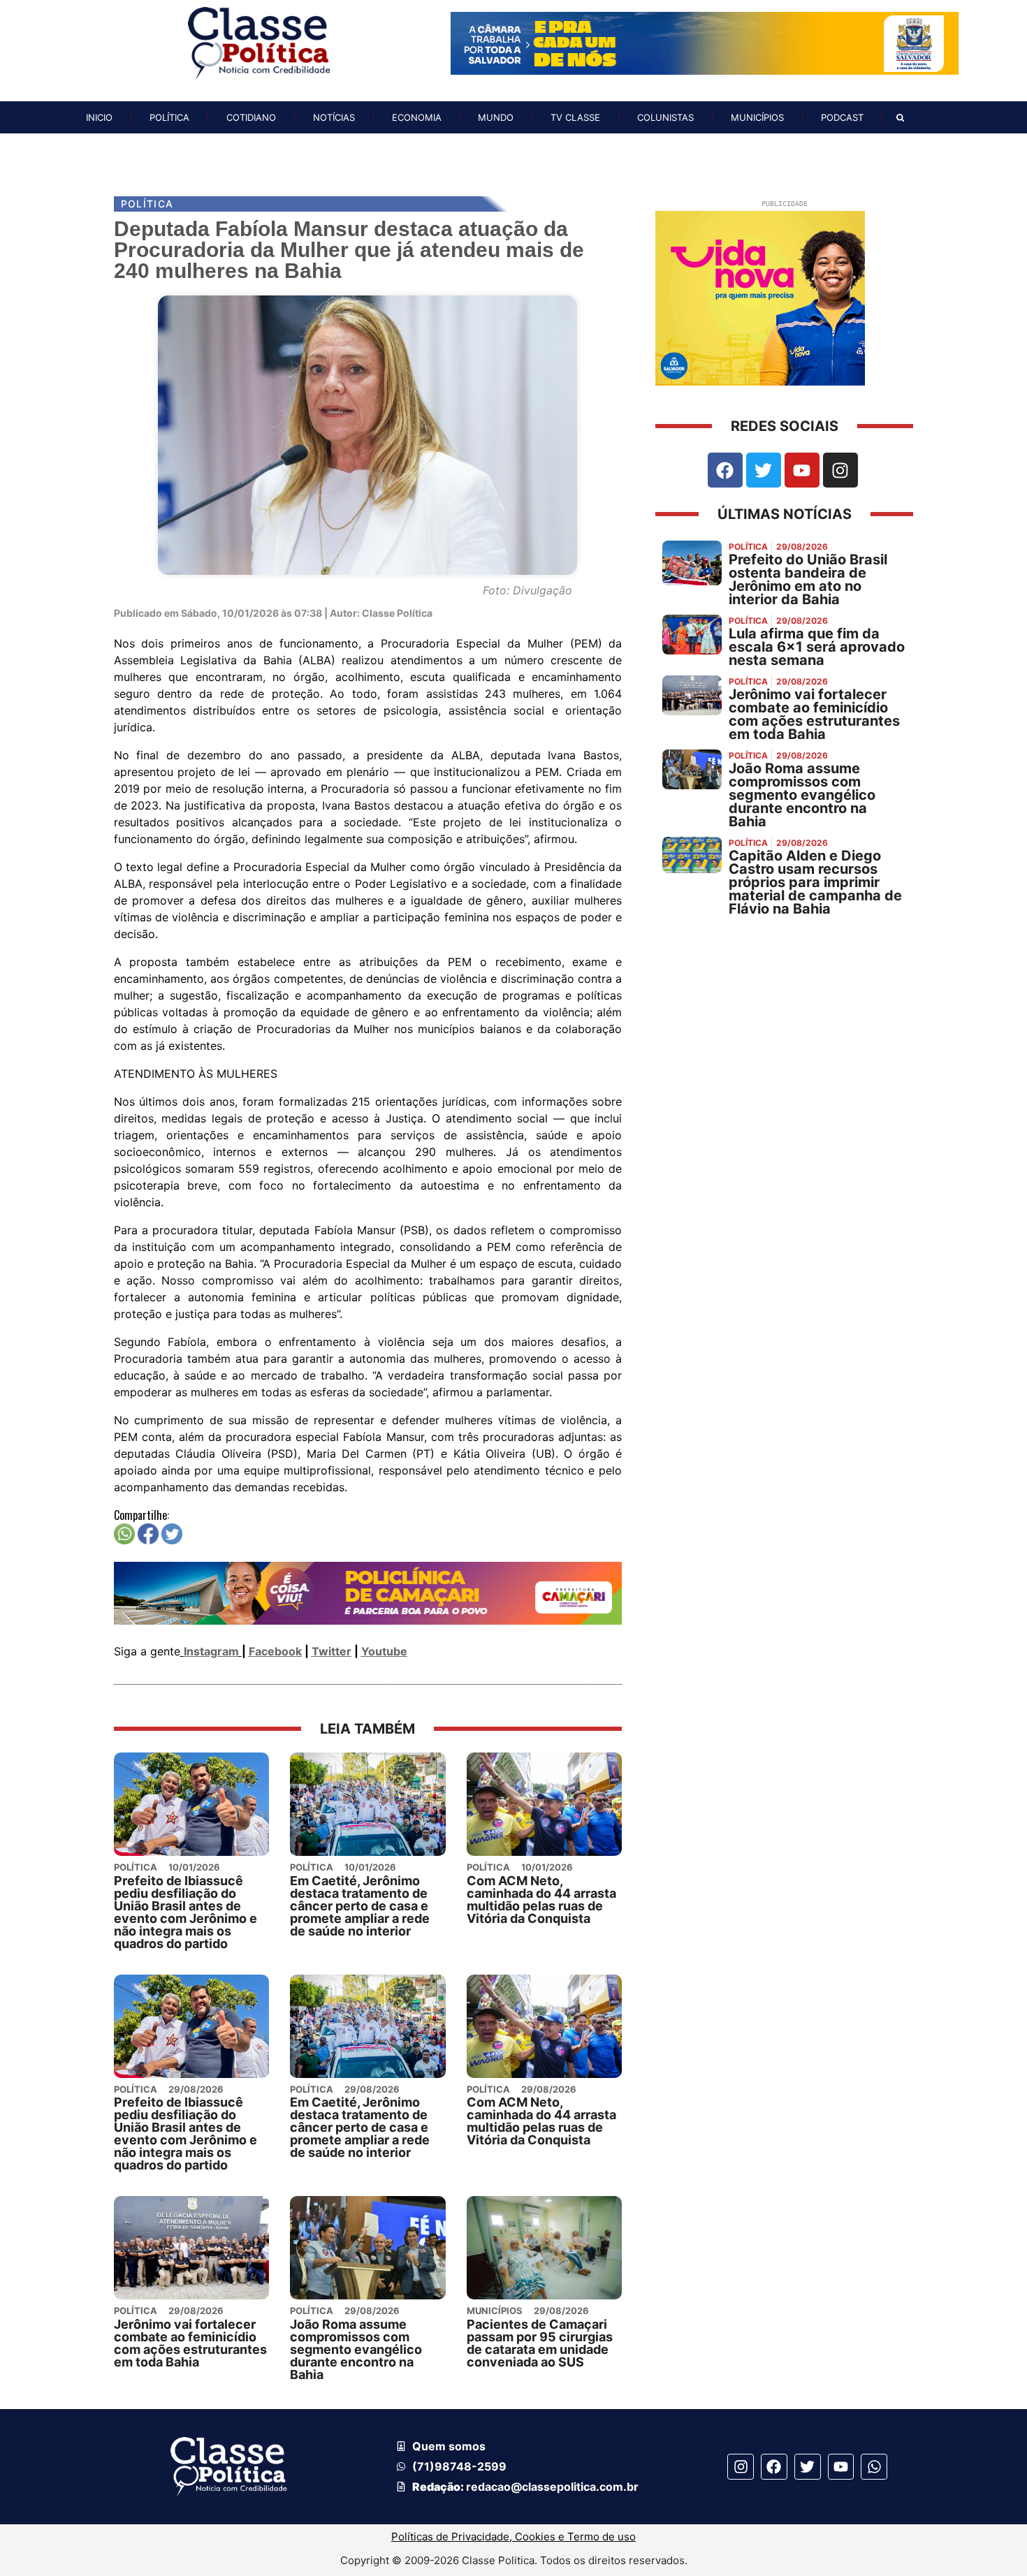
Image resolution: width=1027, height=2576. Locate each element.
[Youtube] (802, 470)
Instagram (211, 1651)
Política (169, 117)
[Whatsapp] (874, 2467)
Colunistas (665, 117)
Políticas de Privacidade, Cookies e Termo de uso (513, 2537)
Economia (417, 117)
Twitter (332, 1651)
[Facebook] (725, 470)
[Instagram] (840, 470)
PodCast (842, 117)
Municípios (757, 117)
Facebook (275, 1651)
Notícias (334, 117)
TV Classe (575, 117)
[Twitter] (764, 470)
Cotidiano (251, 117)
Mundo (496, 117)
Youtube (384, 1651)
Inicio (99, 117)
